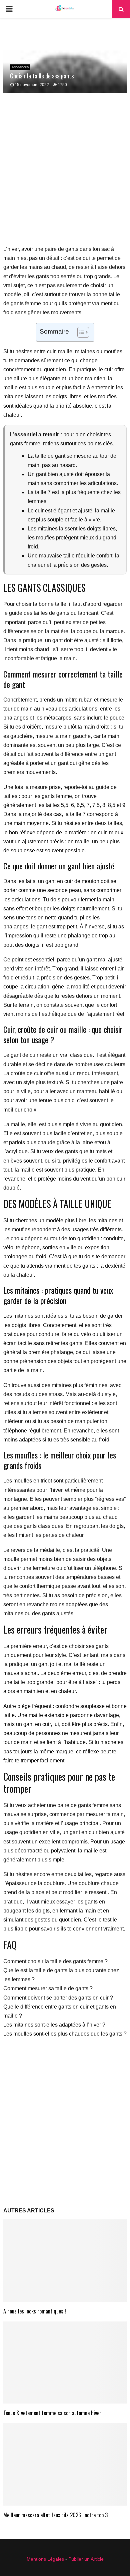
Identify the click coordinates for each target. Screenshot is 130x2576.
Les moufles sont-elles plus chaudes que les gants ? (65, 2034)
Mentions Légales (45, 2559)
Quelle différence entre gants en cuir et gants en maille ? (60, 2011)
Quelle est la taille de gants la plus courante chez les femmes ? (61, 1975)
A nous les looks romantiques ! (35, 2311)
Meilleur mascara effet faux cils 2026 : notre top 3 (55, 2515)
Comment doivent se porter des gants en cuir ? (58, 1998)
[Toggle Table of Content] (80, 332)
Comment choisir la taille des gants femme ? (55, 1961)
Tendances (20, 67)
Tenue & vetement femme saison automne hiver (52, 2413)
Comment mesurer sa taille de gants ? (48, 1988)
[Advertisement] (65, 173)
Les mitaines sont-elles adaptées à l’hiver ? (54, 2025)
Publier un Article (86, 2559)
